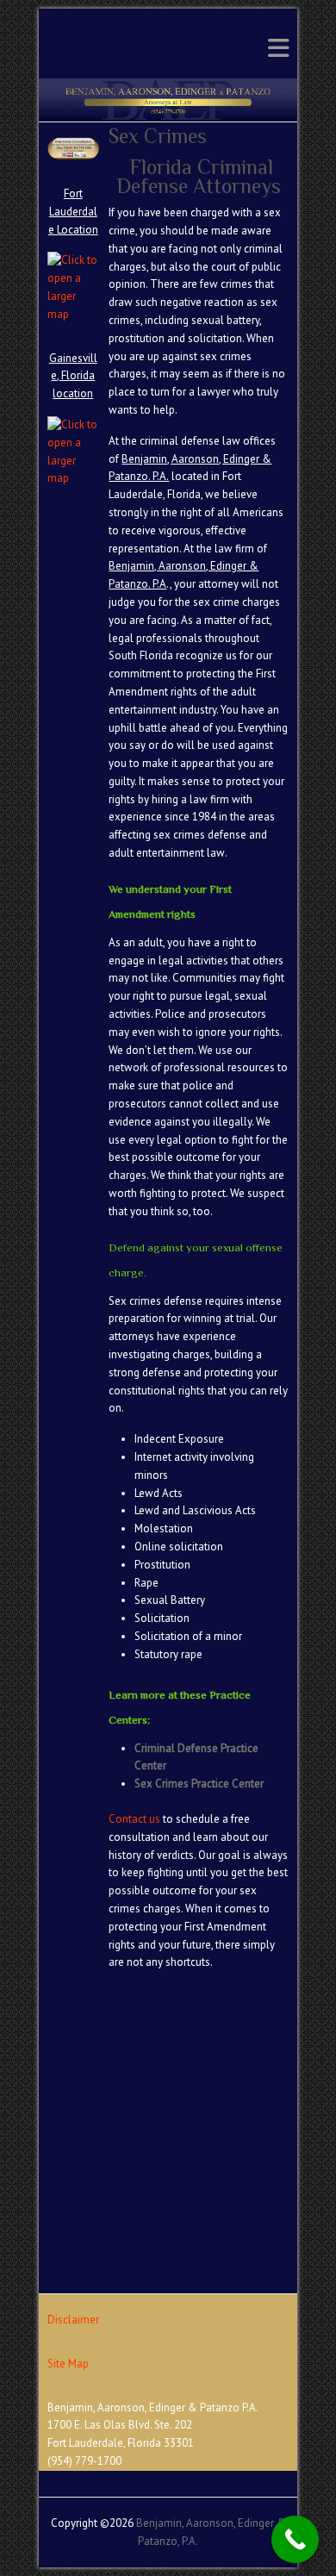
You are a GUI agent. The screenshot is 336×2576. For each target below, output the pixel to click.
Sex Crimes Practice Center (199, 1784)
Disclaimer (73, 2320)
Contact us (134, 1819)
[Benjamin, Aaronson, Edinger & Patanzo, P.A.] (168, 87)
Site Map (68, 2364)
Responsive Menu (278, 48)
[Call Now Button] (295, 2539)
